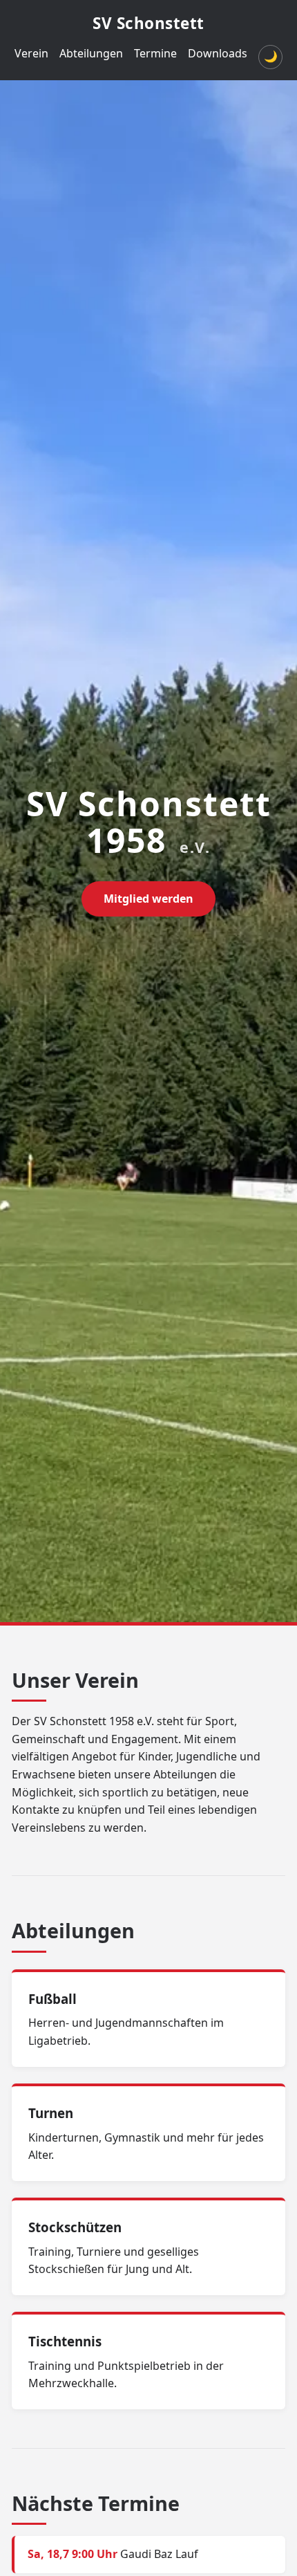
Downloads (218, 53)
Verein (31, 53)
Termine (155, 53)
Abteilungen (91, 53)
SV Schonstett (148, 23)
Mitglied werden (148, 899)
